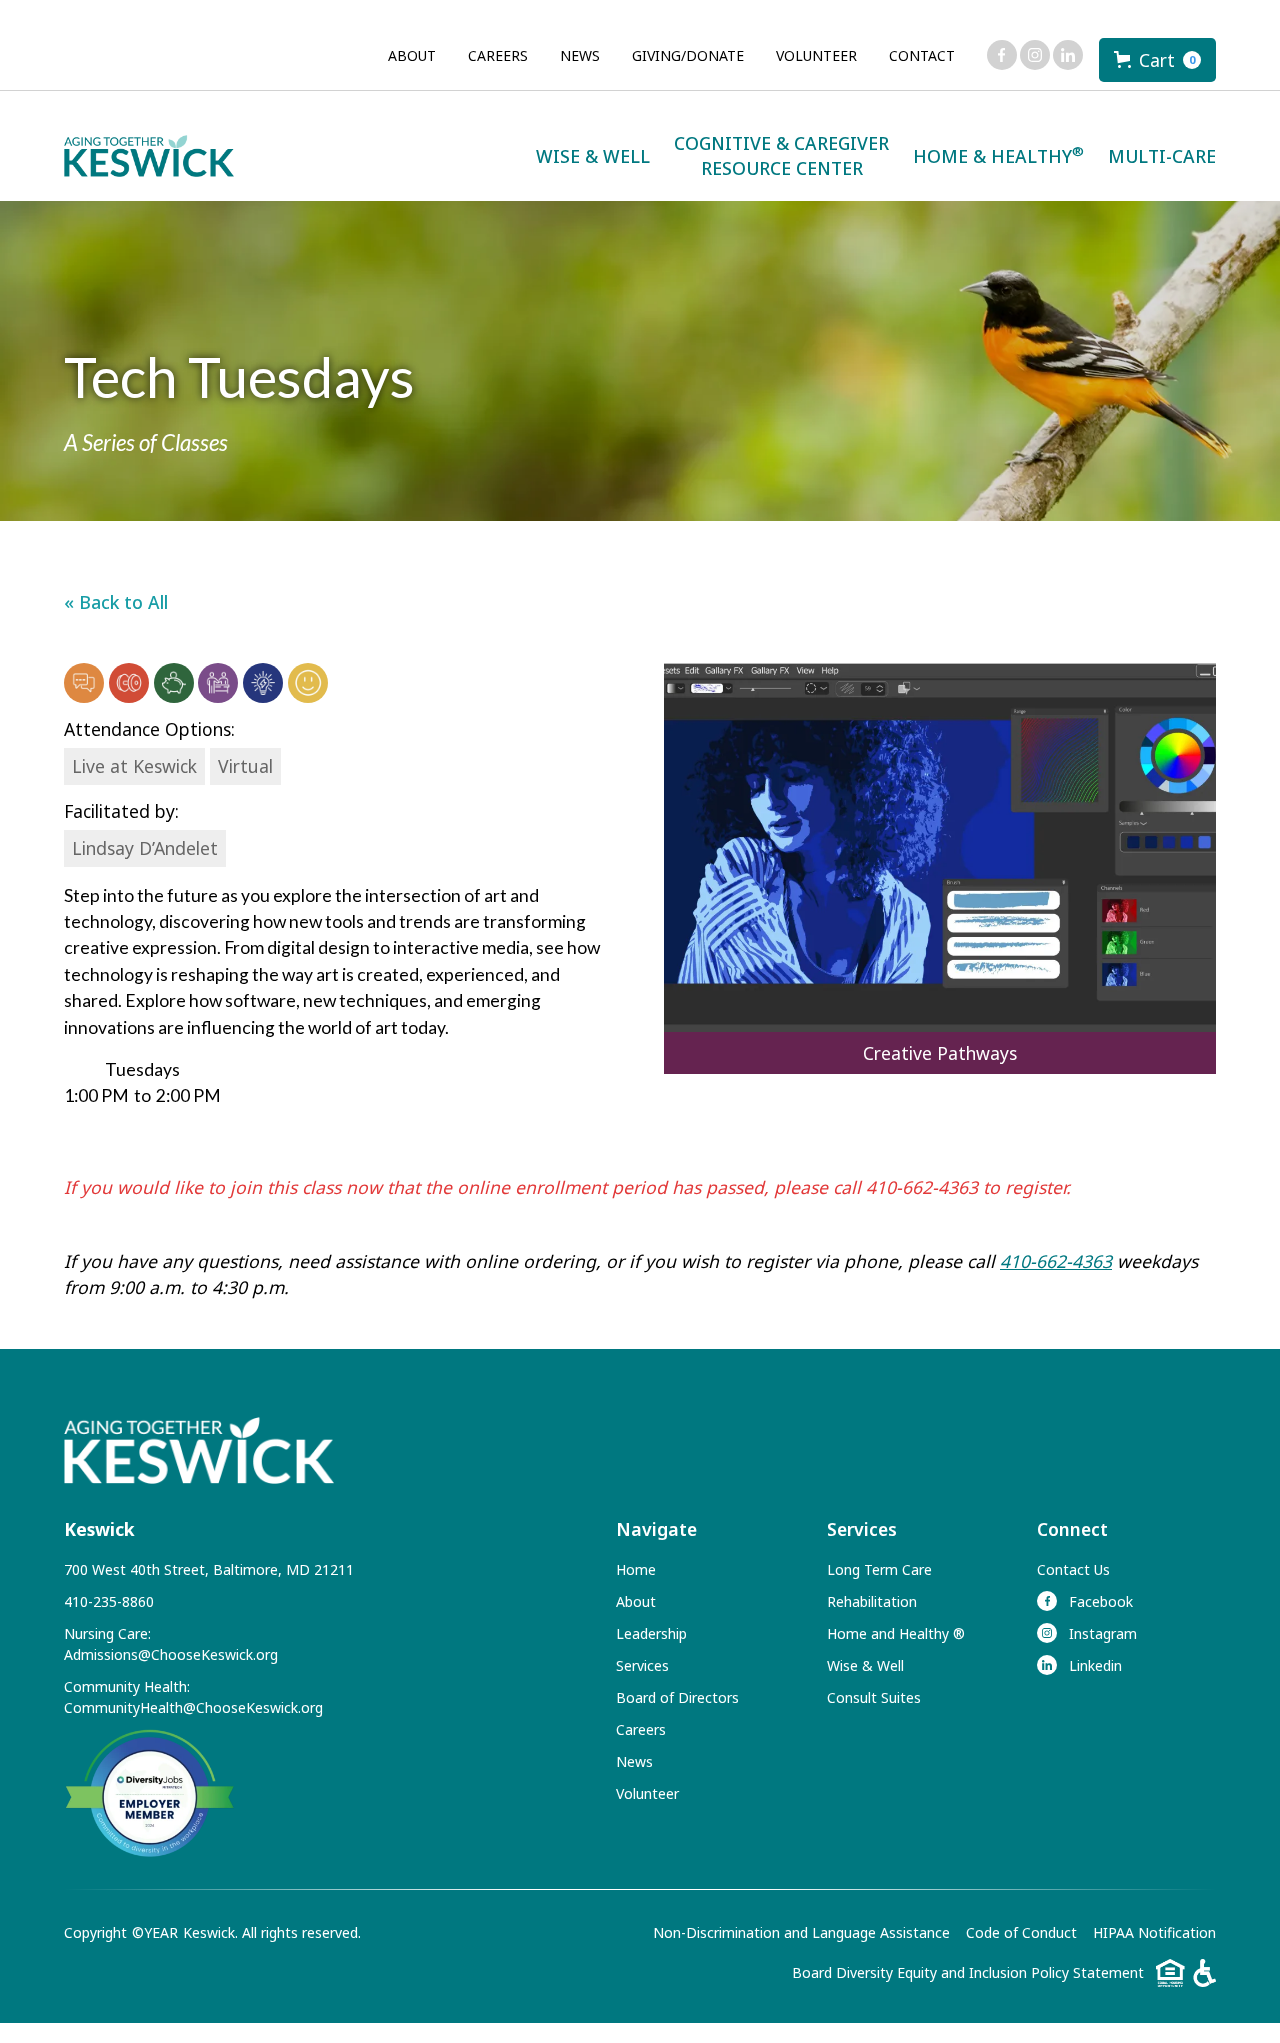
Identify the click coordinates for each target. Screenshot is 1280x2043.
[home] (149, 156)
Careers (498, 55)
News (580, 55)
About (412, 55)
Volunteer (816, 55)
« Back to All (116, 602)
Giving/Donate (688, 55)
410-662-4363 (1056, 1261)
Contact (922, 55)
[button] (1157, 60)
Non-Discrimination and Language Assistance (801, 1932)
